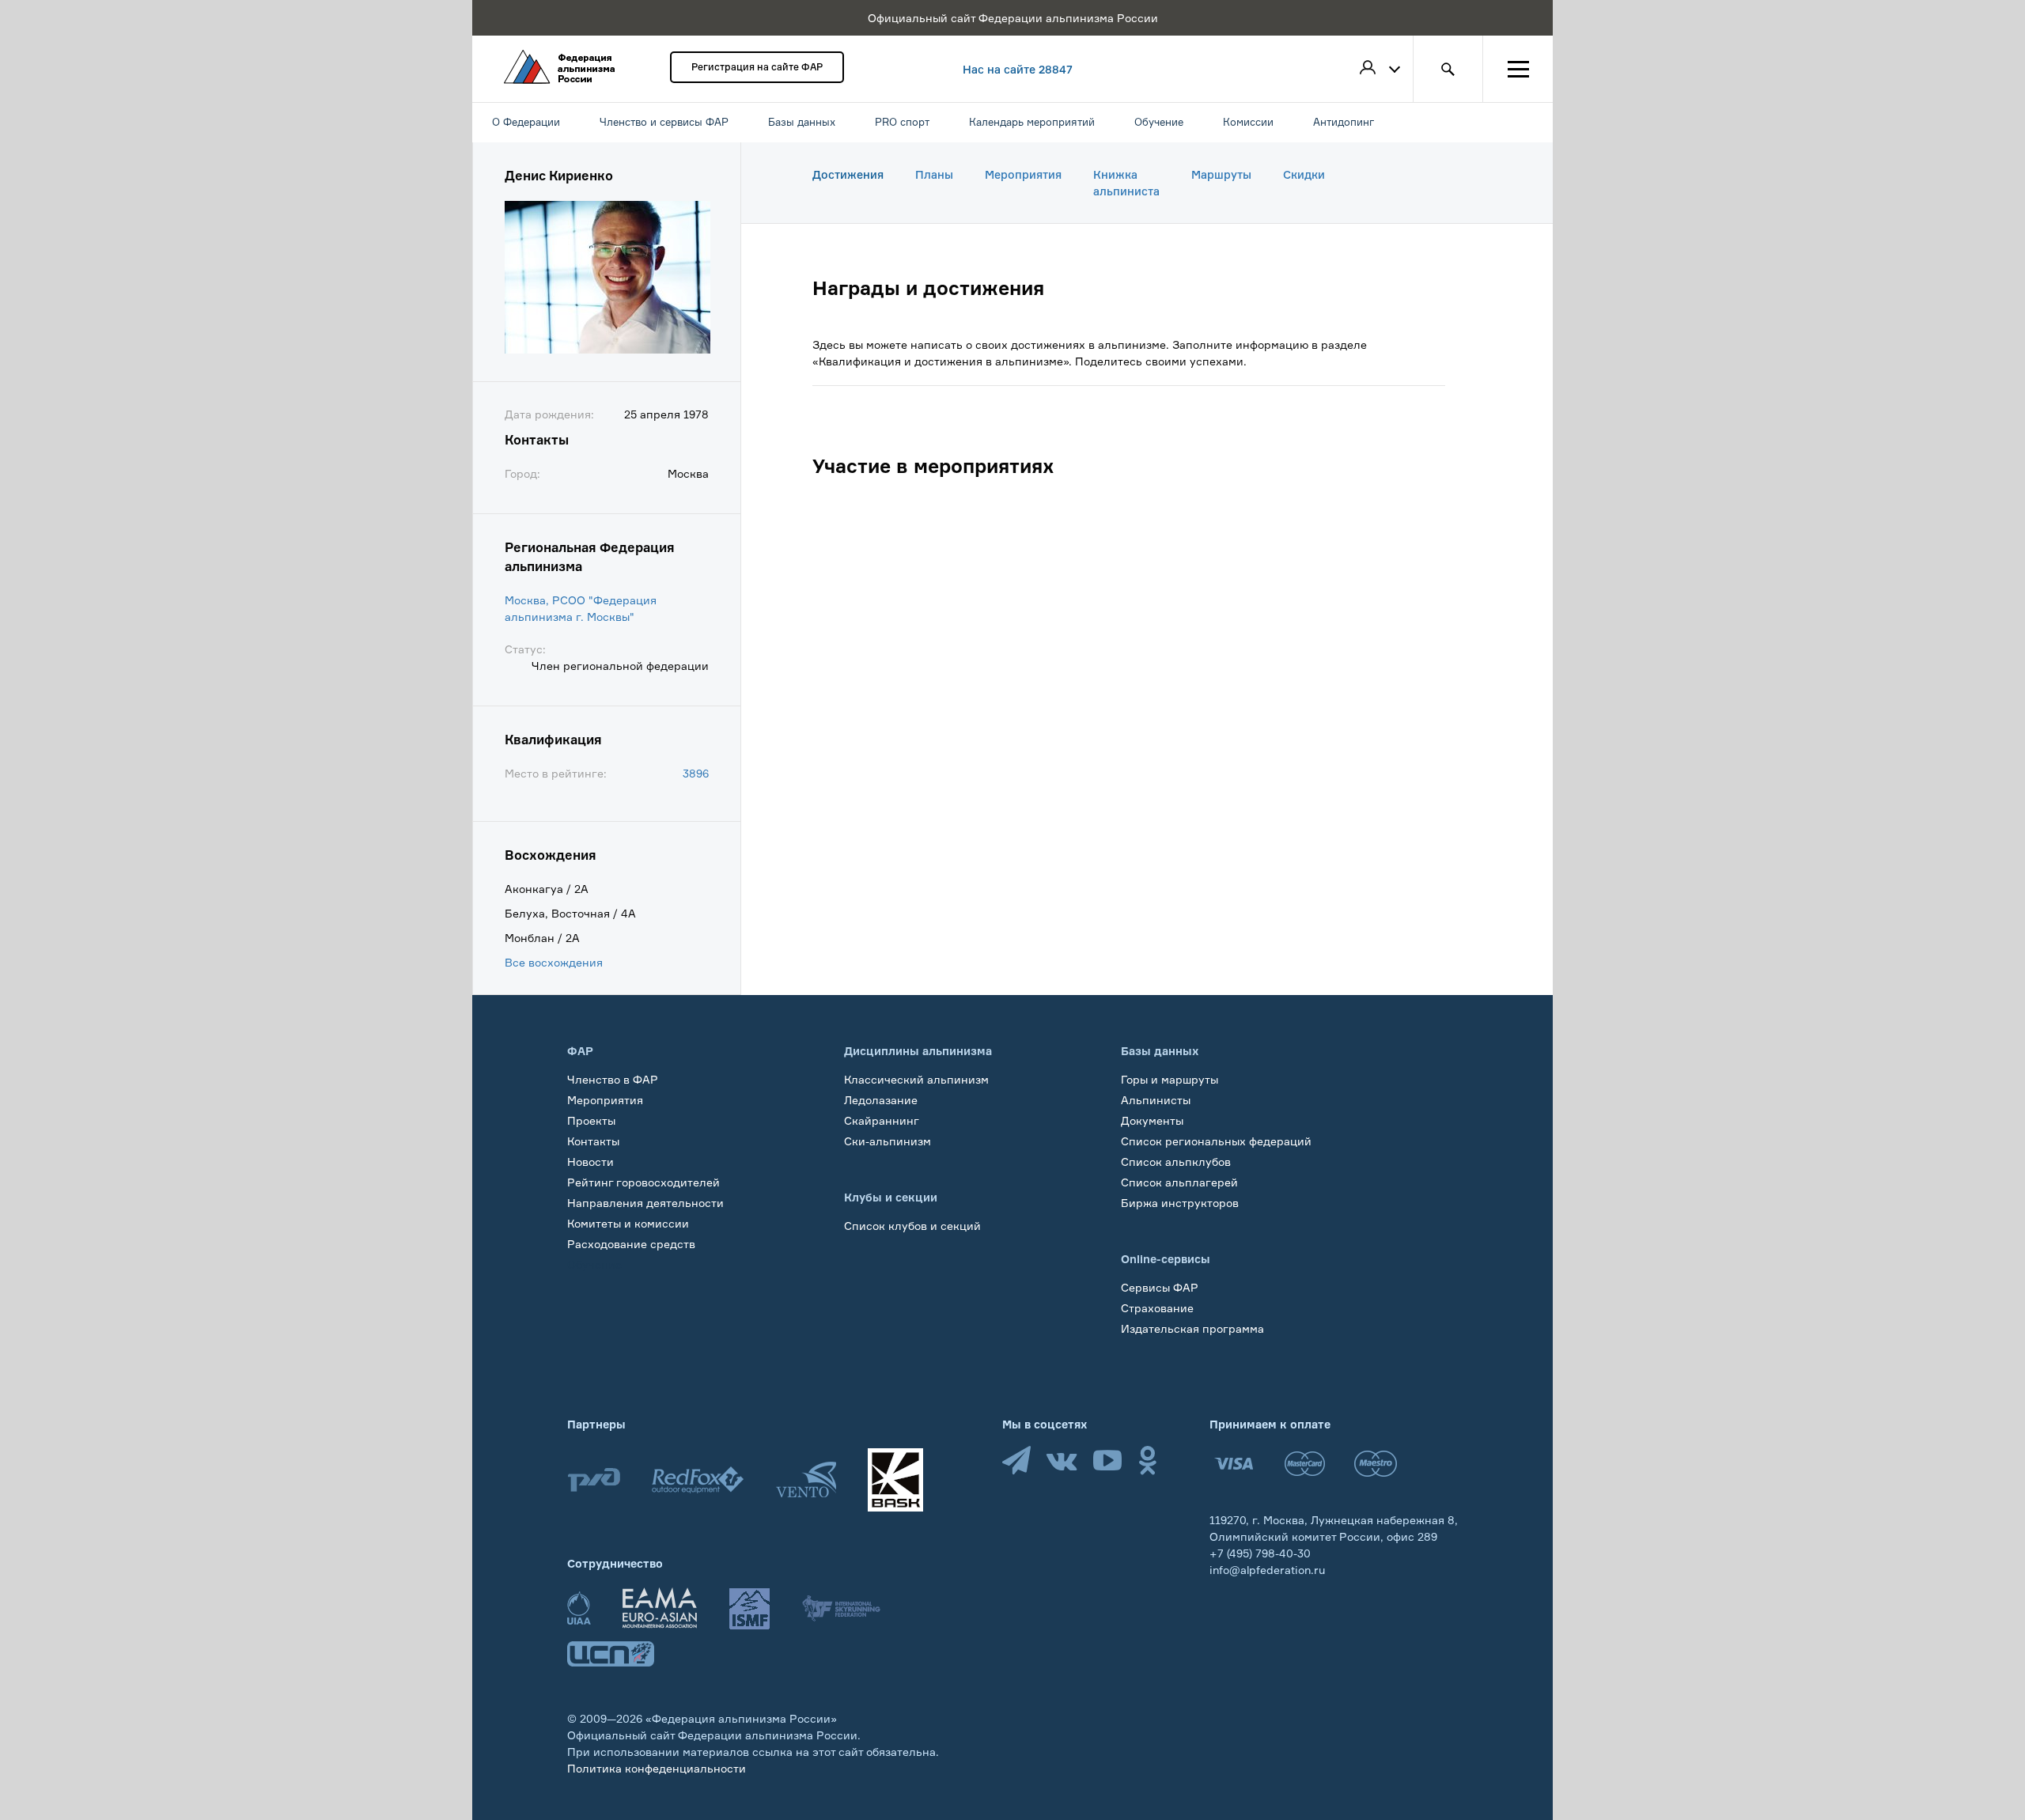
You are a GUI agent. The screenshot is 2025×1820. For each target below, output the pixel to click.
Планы (934, 174)
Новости (590, 1162)
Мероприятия (1023, 174)
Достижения (848, 174)
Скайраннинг (882, 1120)
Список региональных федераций (1216, 1141)
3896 (696, 773)
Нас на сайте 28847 (1018, 69)
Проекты (591, 1120)
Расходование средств (631, 1244)
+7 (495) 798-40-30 (1260, 1553)
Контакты (593, 1141)
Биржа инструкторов (1180, 1203)
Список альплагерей (1179, 1182)
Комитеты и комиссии (628, 1223)
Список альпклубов (1176, 1162)
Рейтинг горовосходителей (643, 1182)
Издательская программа (1192, 1328)
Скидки (1304, 174)
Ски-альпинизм (888, 1141)
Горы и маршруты (1170, 1079)
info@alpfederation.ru (1267, 1570)
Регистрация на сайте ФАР (757, 67)
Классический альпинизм (916, 1079)
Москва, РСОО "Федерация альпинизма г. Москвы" (581, 608)
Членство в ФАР (613, 1079)
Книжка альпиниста (1126, 183)
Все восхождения (554, 962)
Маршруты (1221, 174)
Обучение (594, 1264)
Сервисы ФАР (1160, 1287)
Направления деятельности (645, 1203)
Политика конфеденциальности (657, 1768)
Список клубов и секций (912, 1226)
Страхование (1157, 1308)
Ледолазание (881, 1100)
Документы (1152, 1120)
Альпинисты (1156, 1100)
